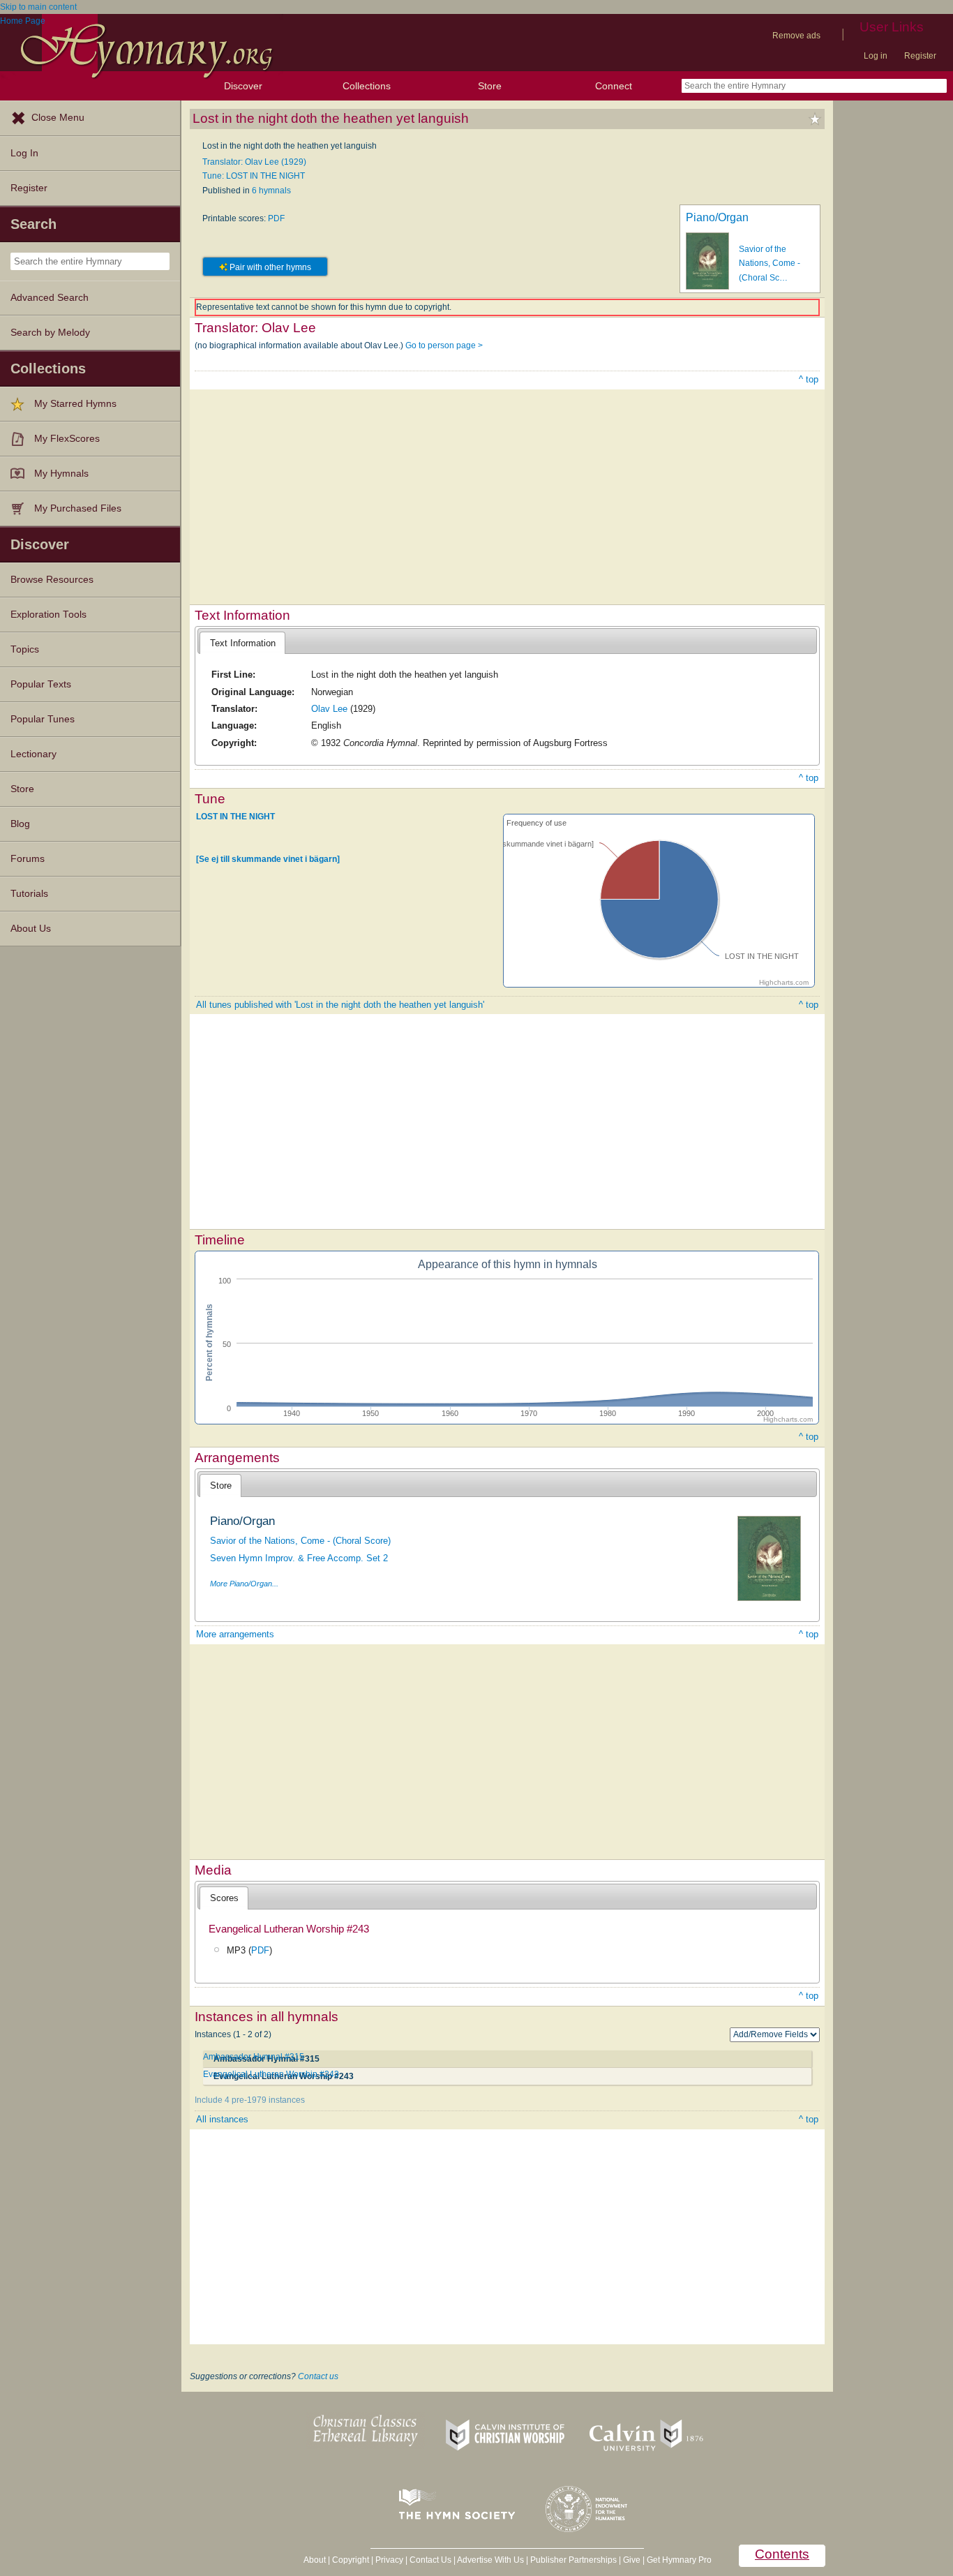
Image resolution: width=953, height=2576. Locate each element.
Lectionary (33, 754)
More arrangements (235, 1634)
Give (632, 2560)
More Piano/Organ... (244, 1584)
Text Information (243, 643)
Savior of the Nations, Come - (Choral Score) (300, 1541)
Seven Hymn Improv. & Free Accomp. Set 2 (299, 1558)
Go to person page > (444, 345)
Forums (28, 859)
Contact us (318, 2376)
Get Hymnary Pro (679, 2560)
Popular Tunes (43, 719)
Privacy (389, 2560)
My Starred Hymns (75, 404)
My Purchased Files (78, 508)
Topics (25, 649)
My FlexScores (67, 439)
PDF (276, 218)
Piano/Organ (717, 217)
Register (920, 56)
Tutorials (29, 894)
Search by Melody (50, 333)
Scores (224, 1898)
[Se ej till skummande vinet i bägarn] (268, 859)
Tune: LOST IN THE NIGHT (254, 176)
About (315, 2560)
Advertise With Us (490, 2560)
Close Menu (58, 118)
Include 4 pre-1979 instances (250, 2100)
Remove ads (796, 36)
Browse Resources (52, 580)
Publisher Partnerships (573, 2560)
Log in (876, 56)
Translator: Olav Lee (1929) (254, 162)
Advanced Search (50, 298)
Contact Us (430, 2560)
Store (490, 86)
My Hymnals (61, 474)
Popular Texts (41, 684)
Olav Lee (329, 709)
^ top (809, 379)
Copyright (351, 2560)
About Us (31, 929)
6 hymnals (271, 191)
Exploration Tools (48, 615)
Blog (20, 824)
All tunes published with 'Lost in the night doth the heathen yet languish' (340, 1005)
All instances (222, 2119)
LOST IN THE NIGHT (235, 817)
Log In (24, 153)
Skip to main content (38, 7)
